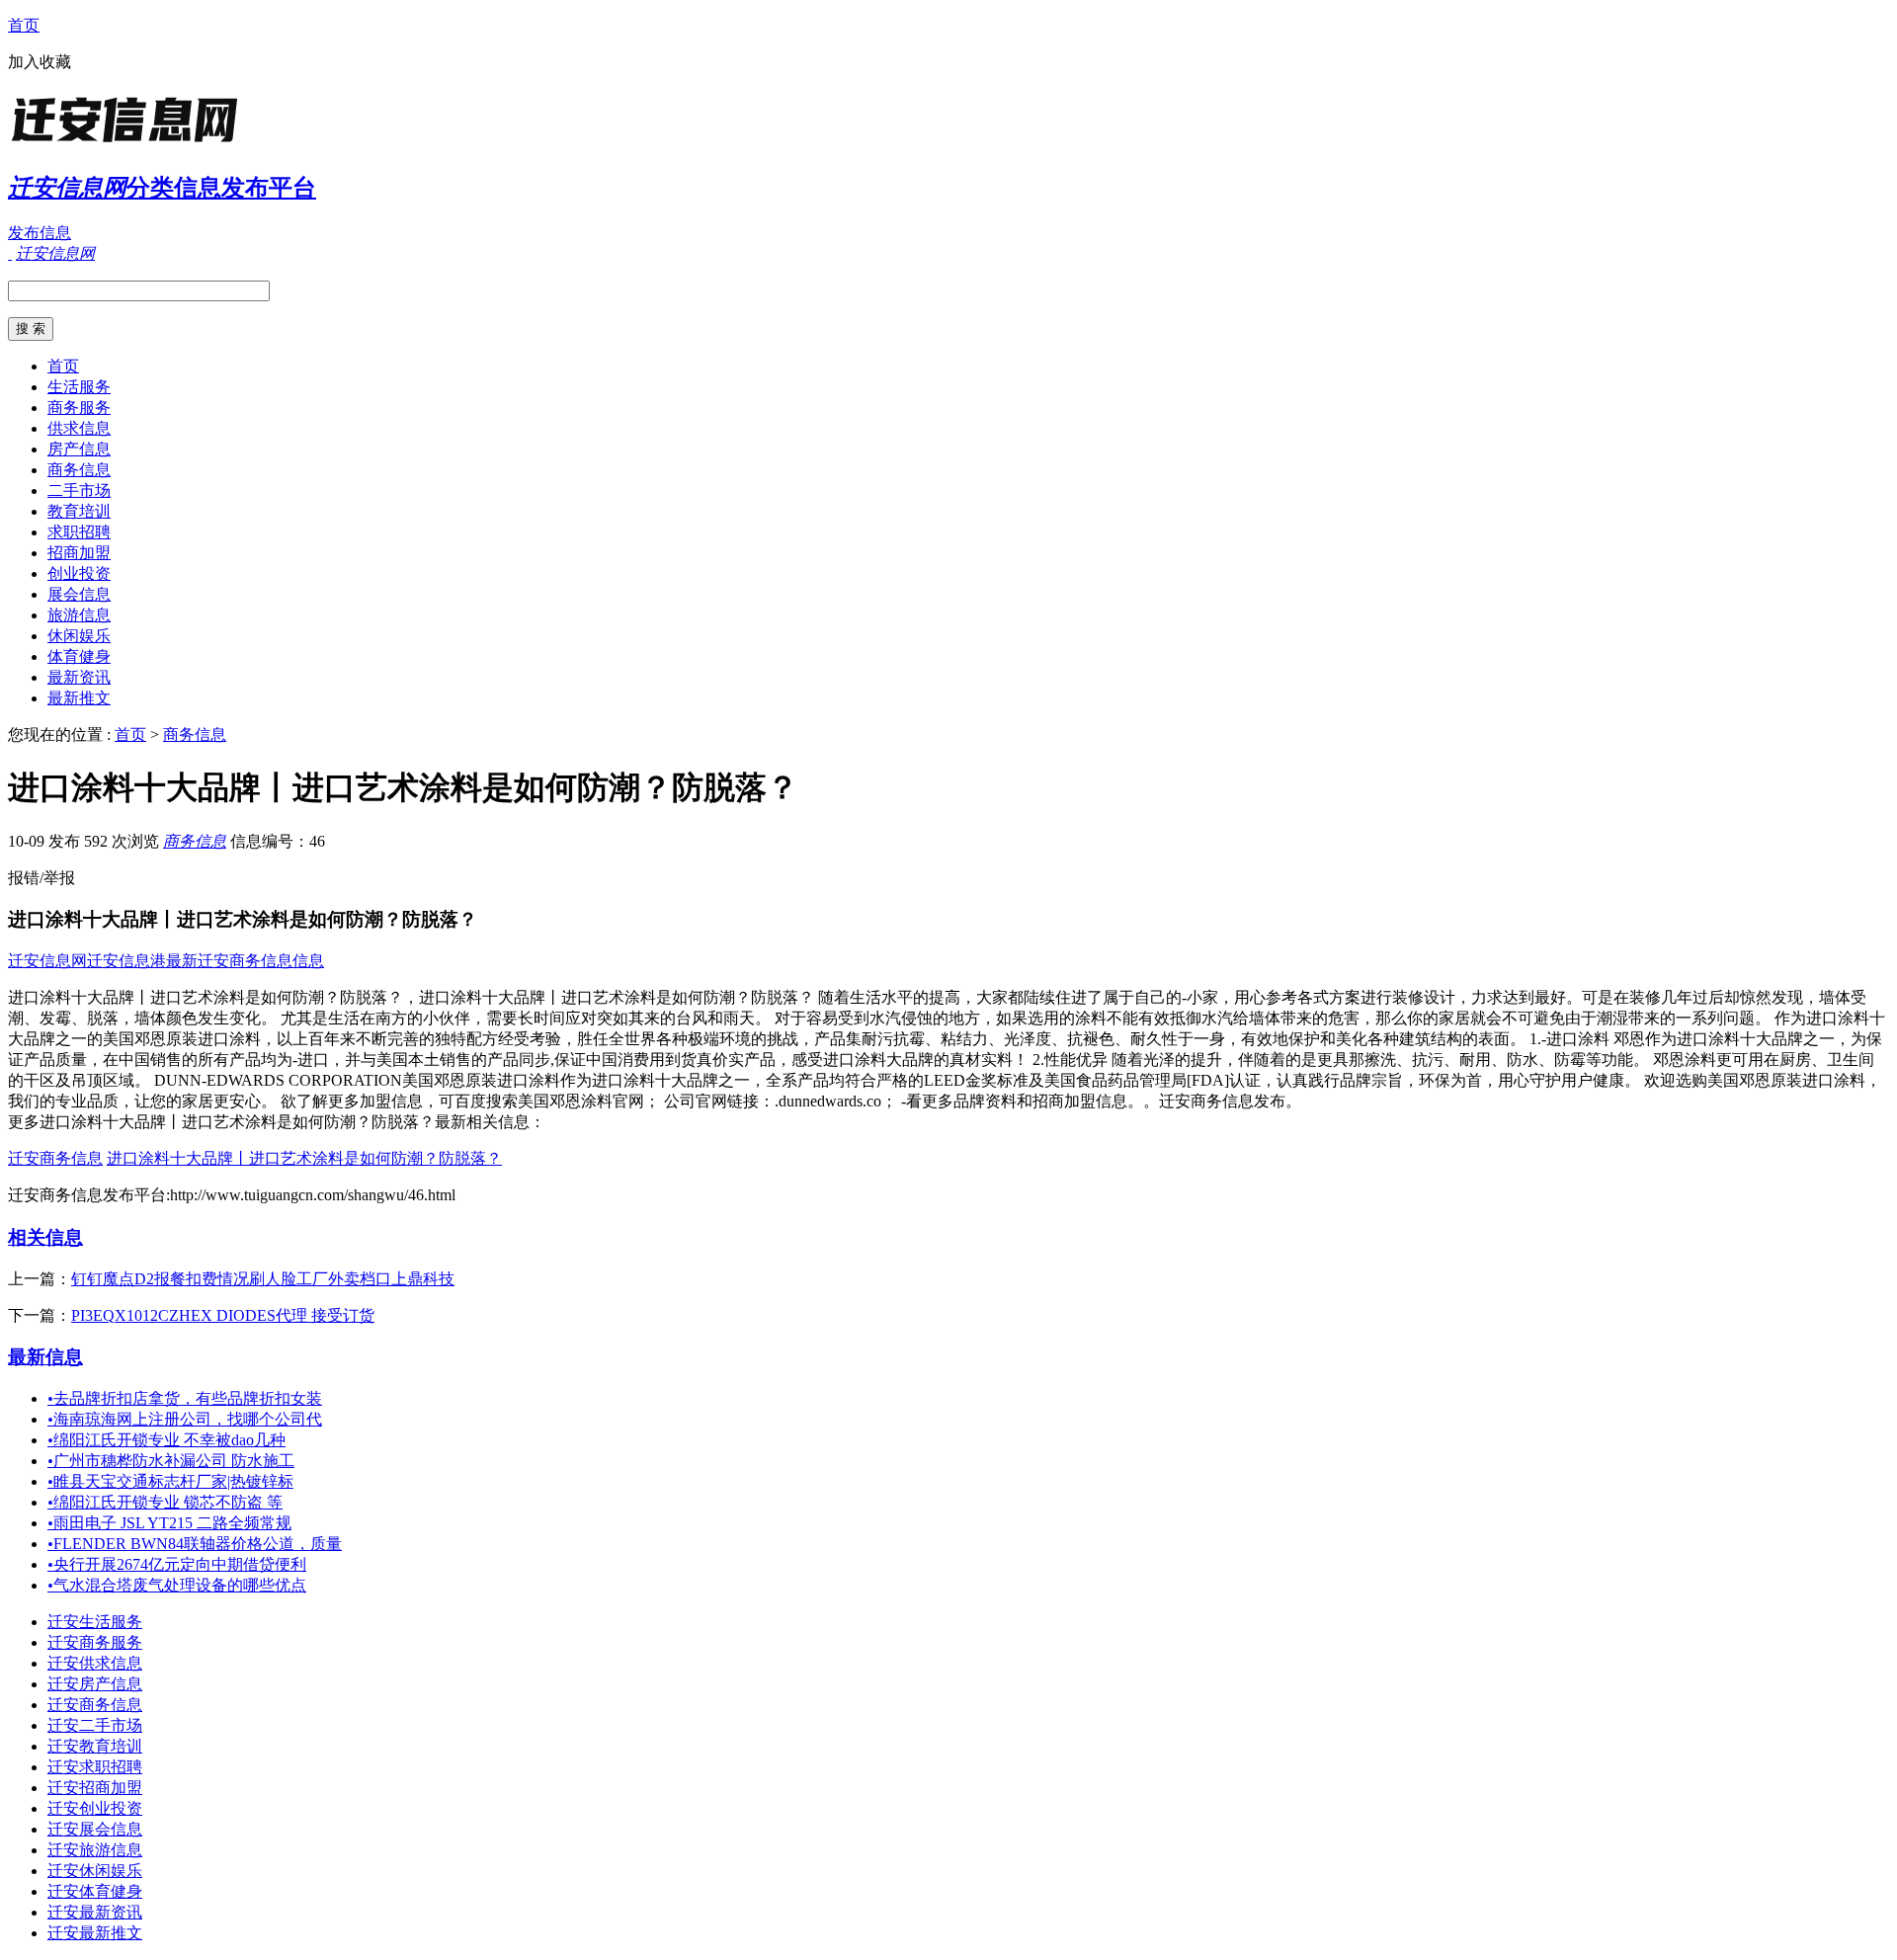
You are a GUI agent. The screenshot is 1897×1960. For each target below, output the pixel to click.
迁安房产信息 (95, 1684)
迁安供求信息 (95, 1663)
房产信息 (79, 449)
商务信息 (79, 470)
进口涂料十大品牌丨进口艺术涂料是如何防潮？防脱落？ (304, 1158)
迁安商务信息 (55, 1158)
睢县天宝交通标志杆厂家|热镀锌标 (170, 1481)
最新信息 (45, 1357)
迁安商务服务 (95, 1642)
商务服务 (79, 408)
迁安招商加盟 (95, 1788)
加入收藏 (40, 62)
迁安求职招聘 (95, 1767)
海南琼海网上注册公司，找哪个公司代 (185, 1419)
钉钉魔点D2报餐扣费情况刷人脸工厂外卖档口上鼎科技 (263, 1279)
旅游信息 (79, 615)
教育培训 (79, 511)
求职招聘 (79, 532)
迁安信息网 (47, 961)
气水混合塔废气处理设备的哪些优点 (177, 1585)
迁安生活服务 (95, 1622)
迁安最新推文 (95, 1933)
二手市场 (79, 490)
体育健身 (79, 656)
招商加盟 (79, 553)
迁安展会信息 (95, 1829)
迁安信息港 (126, 961)
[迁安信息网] (131, 143)
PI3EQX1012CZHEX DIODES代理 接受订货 (223, 1315)
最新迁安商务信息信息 (245, 961)
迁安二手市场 (95, 1725)
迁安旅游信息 (95, 1850)
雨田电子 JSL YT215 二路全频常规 (169, 1523)
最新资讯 (79, 677)
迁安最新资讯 (95, 1912)
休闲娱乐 (79, 636)
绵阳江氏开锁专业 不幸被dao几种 (166, 1440)
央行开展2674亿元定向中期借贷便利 (177, 1564)
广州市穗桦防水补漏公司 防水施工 (171, 1461)
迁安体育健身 (95, 1891)
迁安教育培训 (95, 1746)
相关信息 (45, 1237)
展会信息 (79, 594)
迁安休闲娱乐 (95, 1871)
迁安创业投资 (95, 1808)
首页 (24, 25)
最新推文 (79, 698)
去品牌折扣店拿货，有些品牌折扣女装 (185, 1398)
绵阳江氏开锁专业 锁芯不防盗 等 (165, 1502)
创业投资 (79, 573)
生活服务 (79, 387)
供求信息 (79, 428)
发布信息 (40, 233)
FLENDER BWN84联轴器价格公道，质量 (195, 1544)
